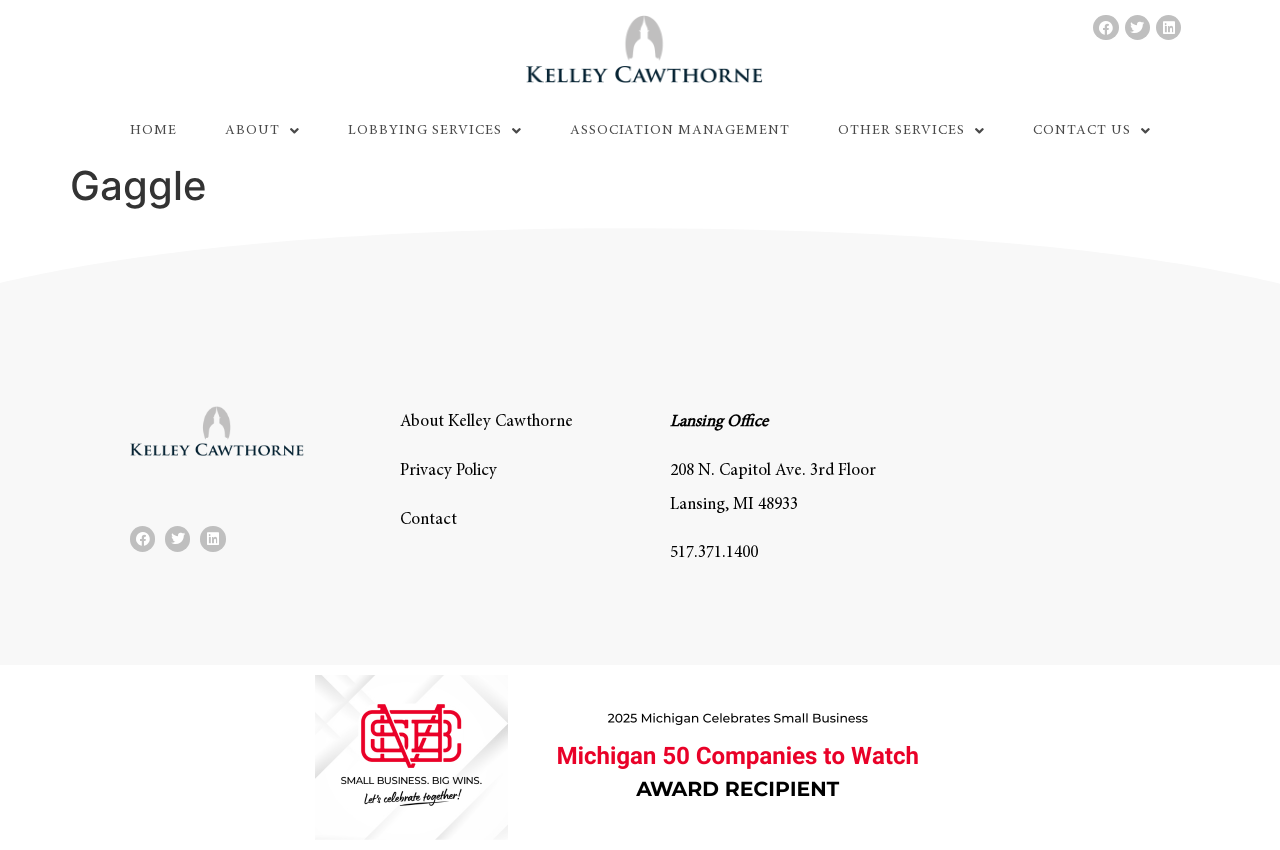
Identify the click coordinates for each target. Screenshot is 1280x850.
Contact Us (1082, 131)
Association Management (680, 131)
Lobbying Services (425, 131)
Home (153, 131)
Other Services (901, 131)
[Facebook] (1105, 27)
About (252, 131)
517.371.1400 (714, 553)
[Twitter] (1137, 27)
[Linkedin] (1168, 27)
